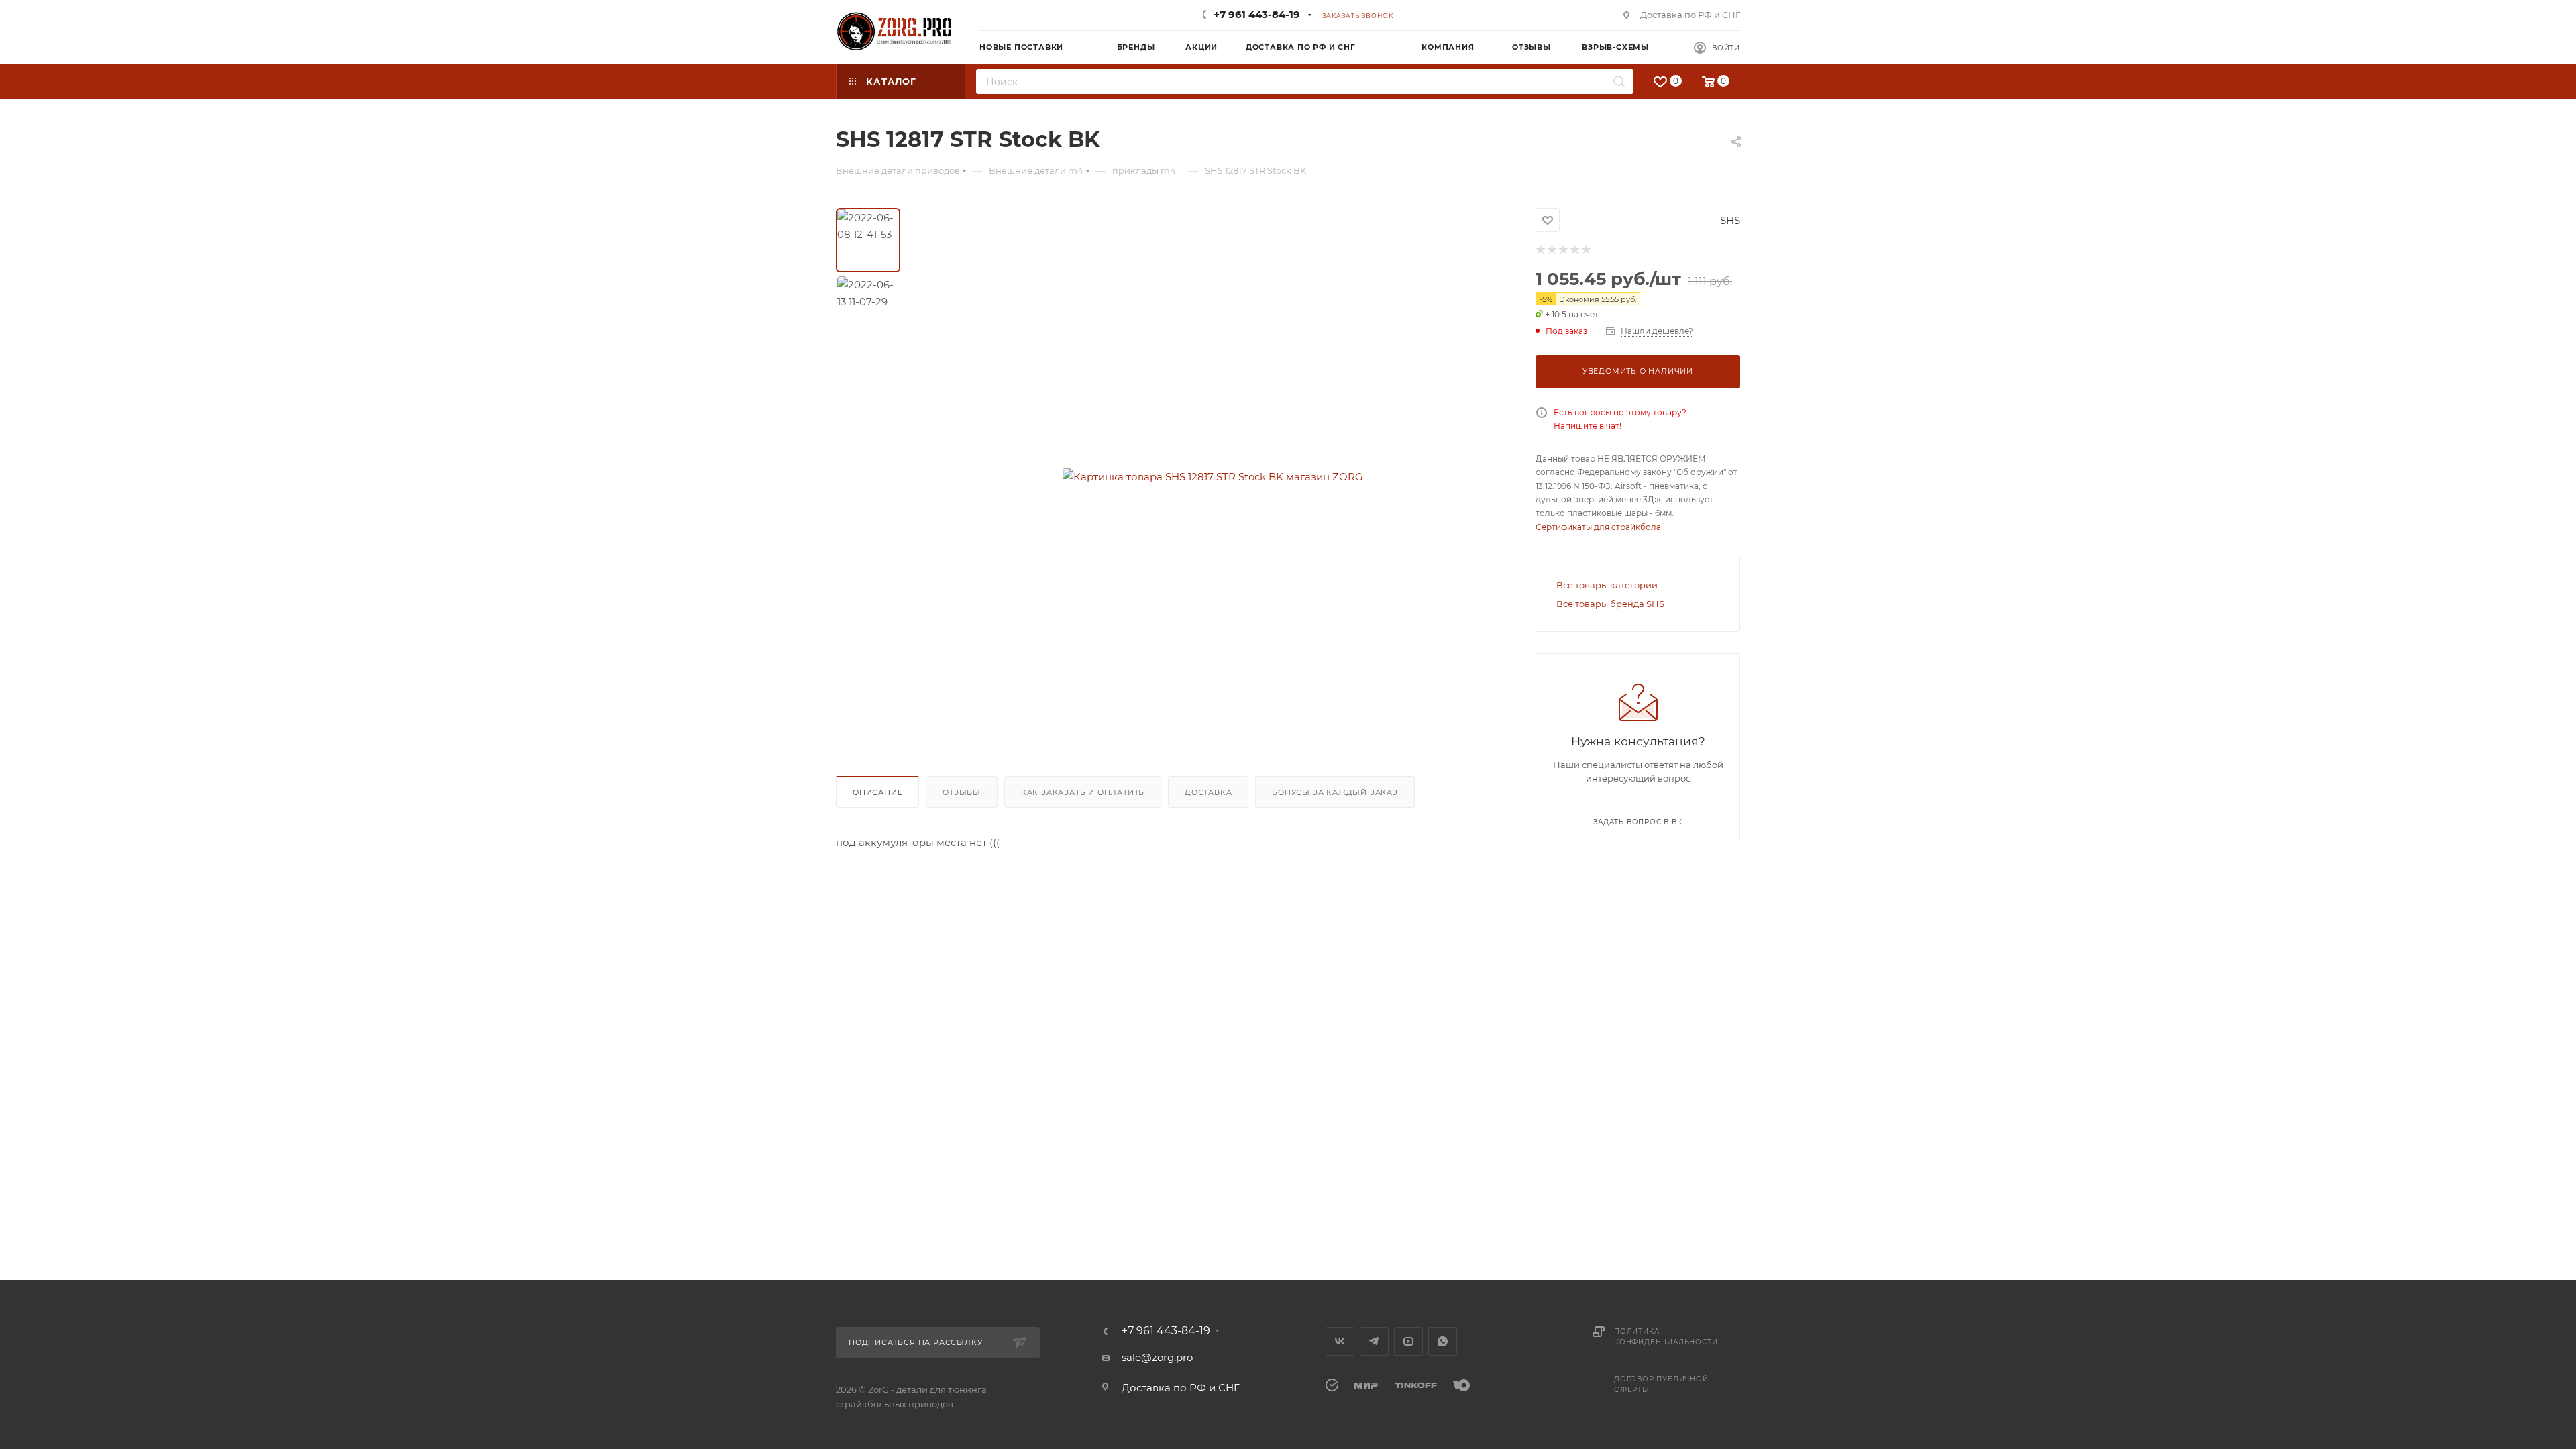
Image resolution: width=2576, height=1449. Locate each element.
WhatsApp (1443, 1341)
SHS (1730, 220)
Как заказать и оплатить (1083, 792)
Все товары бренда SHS (1610, 604)
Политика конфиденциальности (1666, 1337)
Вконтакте (1340, 1341)
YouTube (1408, 1341)
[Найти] (1619, 82)
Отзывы (962, 792)
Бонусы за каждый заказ (1335, 792)
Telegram (1374, 1341)
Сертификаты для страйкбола (1598, 527)
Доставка (1208, 792)
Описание (877, 792)
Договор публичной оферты (1661, 1384)
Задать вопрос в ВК (1638, 822)
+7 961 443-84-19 (1257, 14)
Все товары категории (1607, 585)
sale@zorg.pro (1157, 1357)
